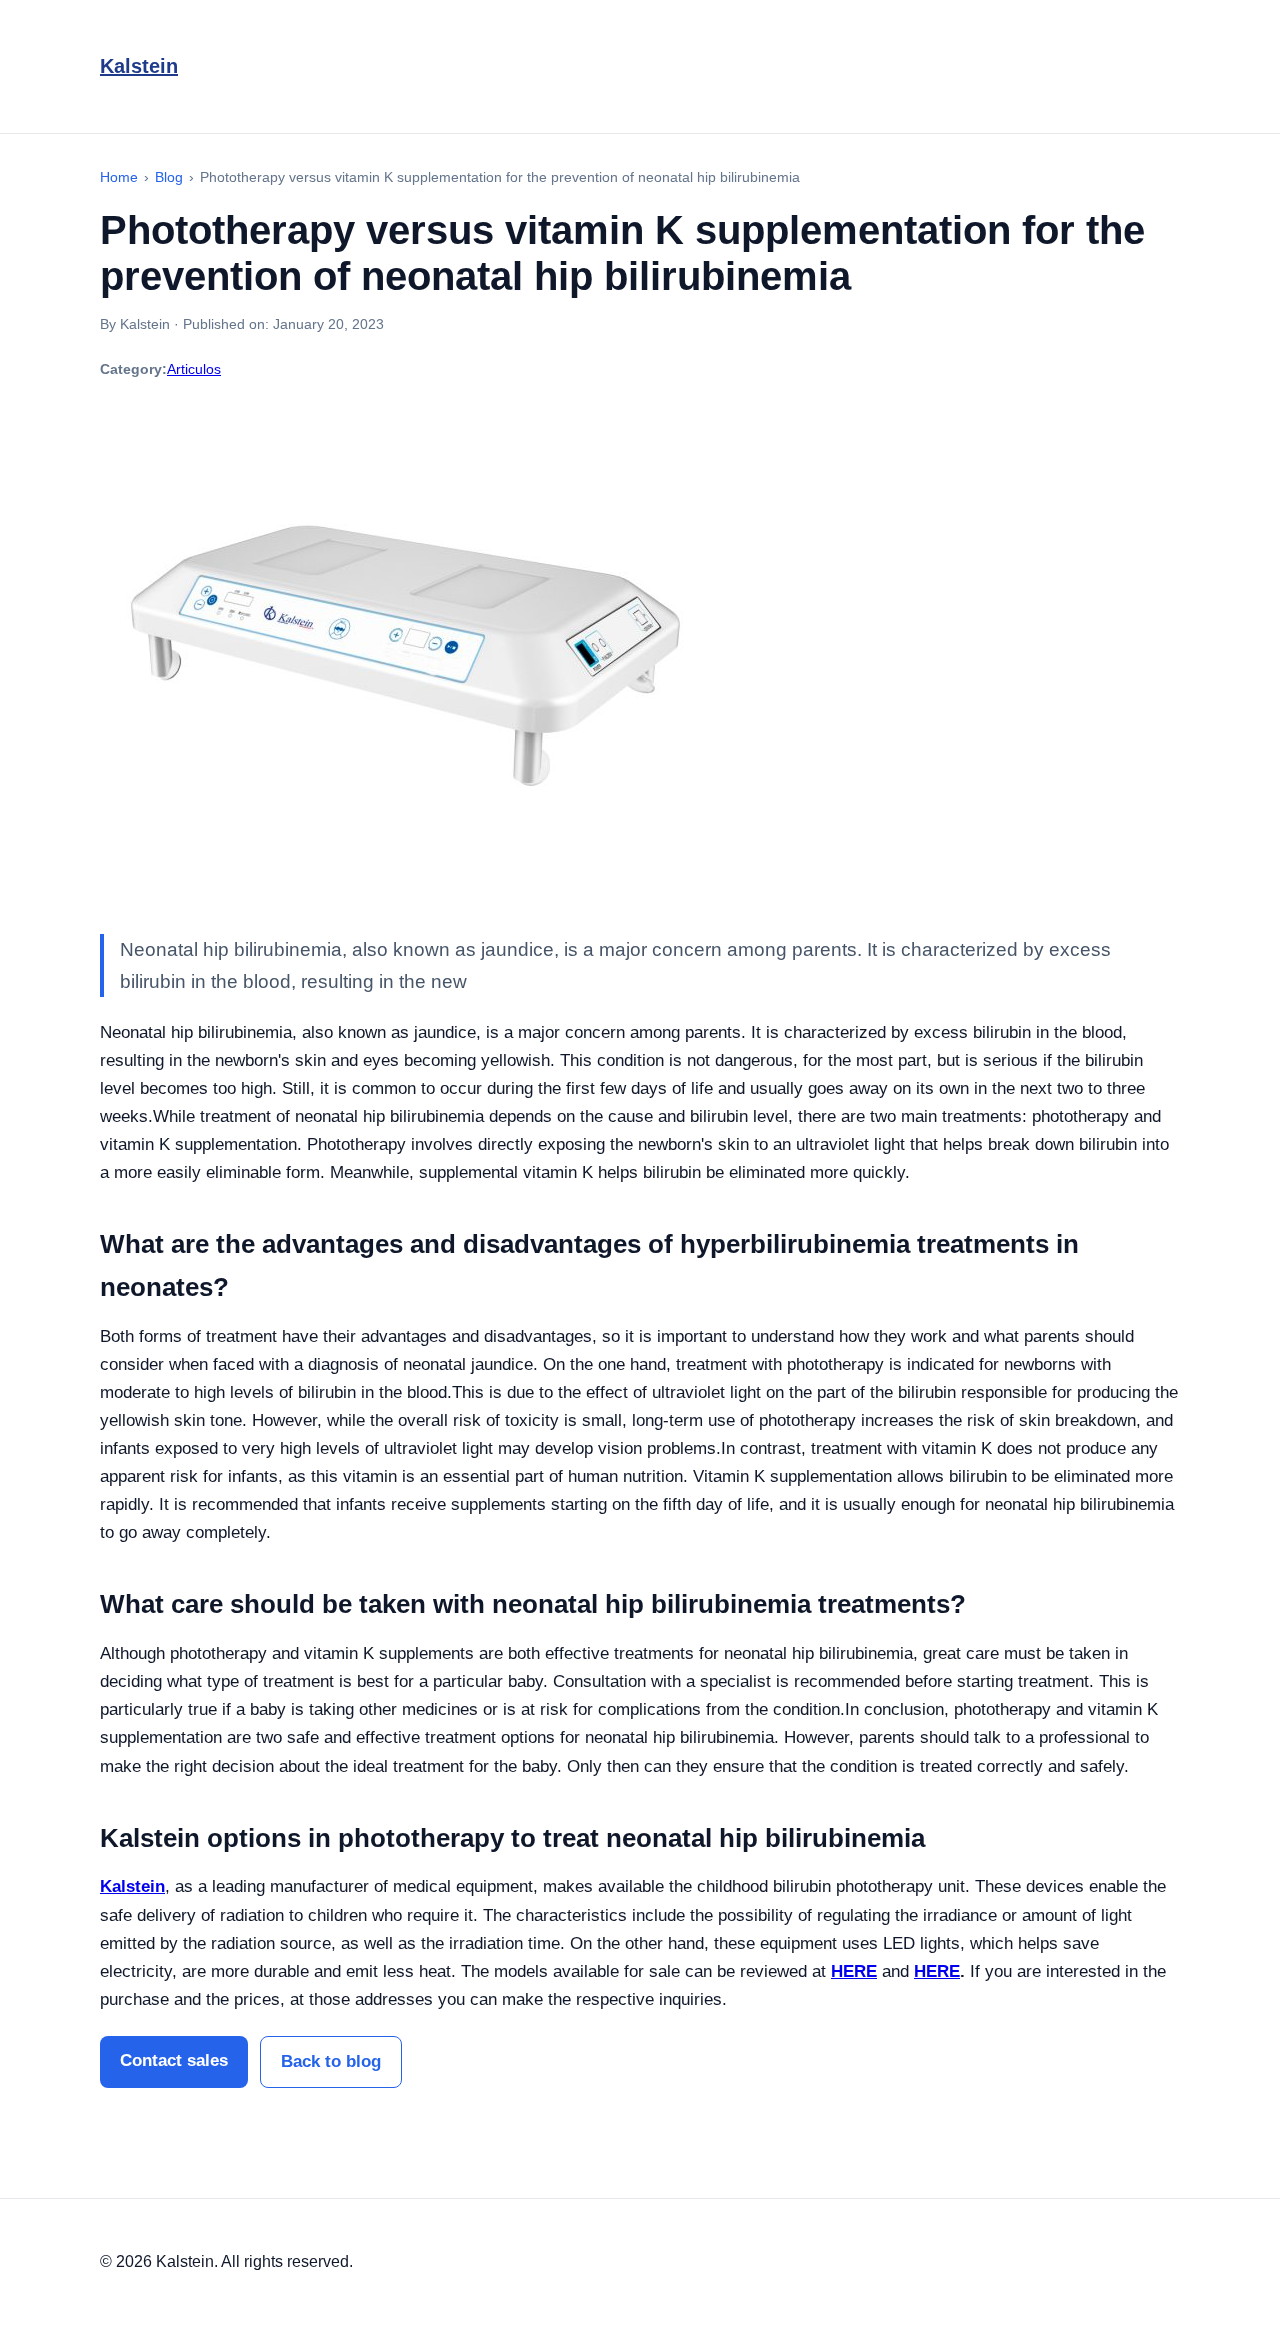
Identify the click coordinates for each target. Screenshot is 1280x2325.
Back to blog (331, 2061)
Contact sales (174, 2060)
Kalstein (139, 66)
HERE (854, 1971)
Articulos (194, 369)
